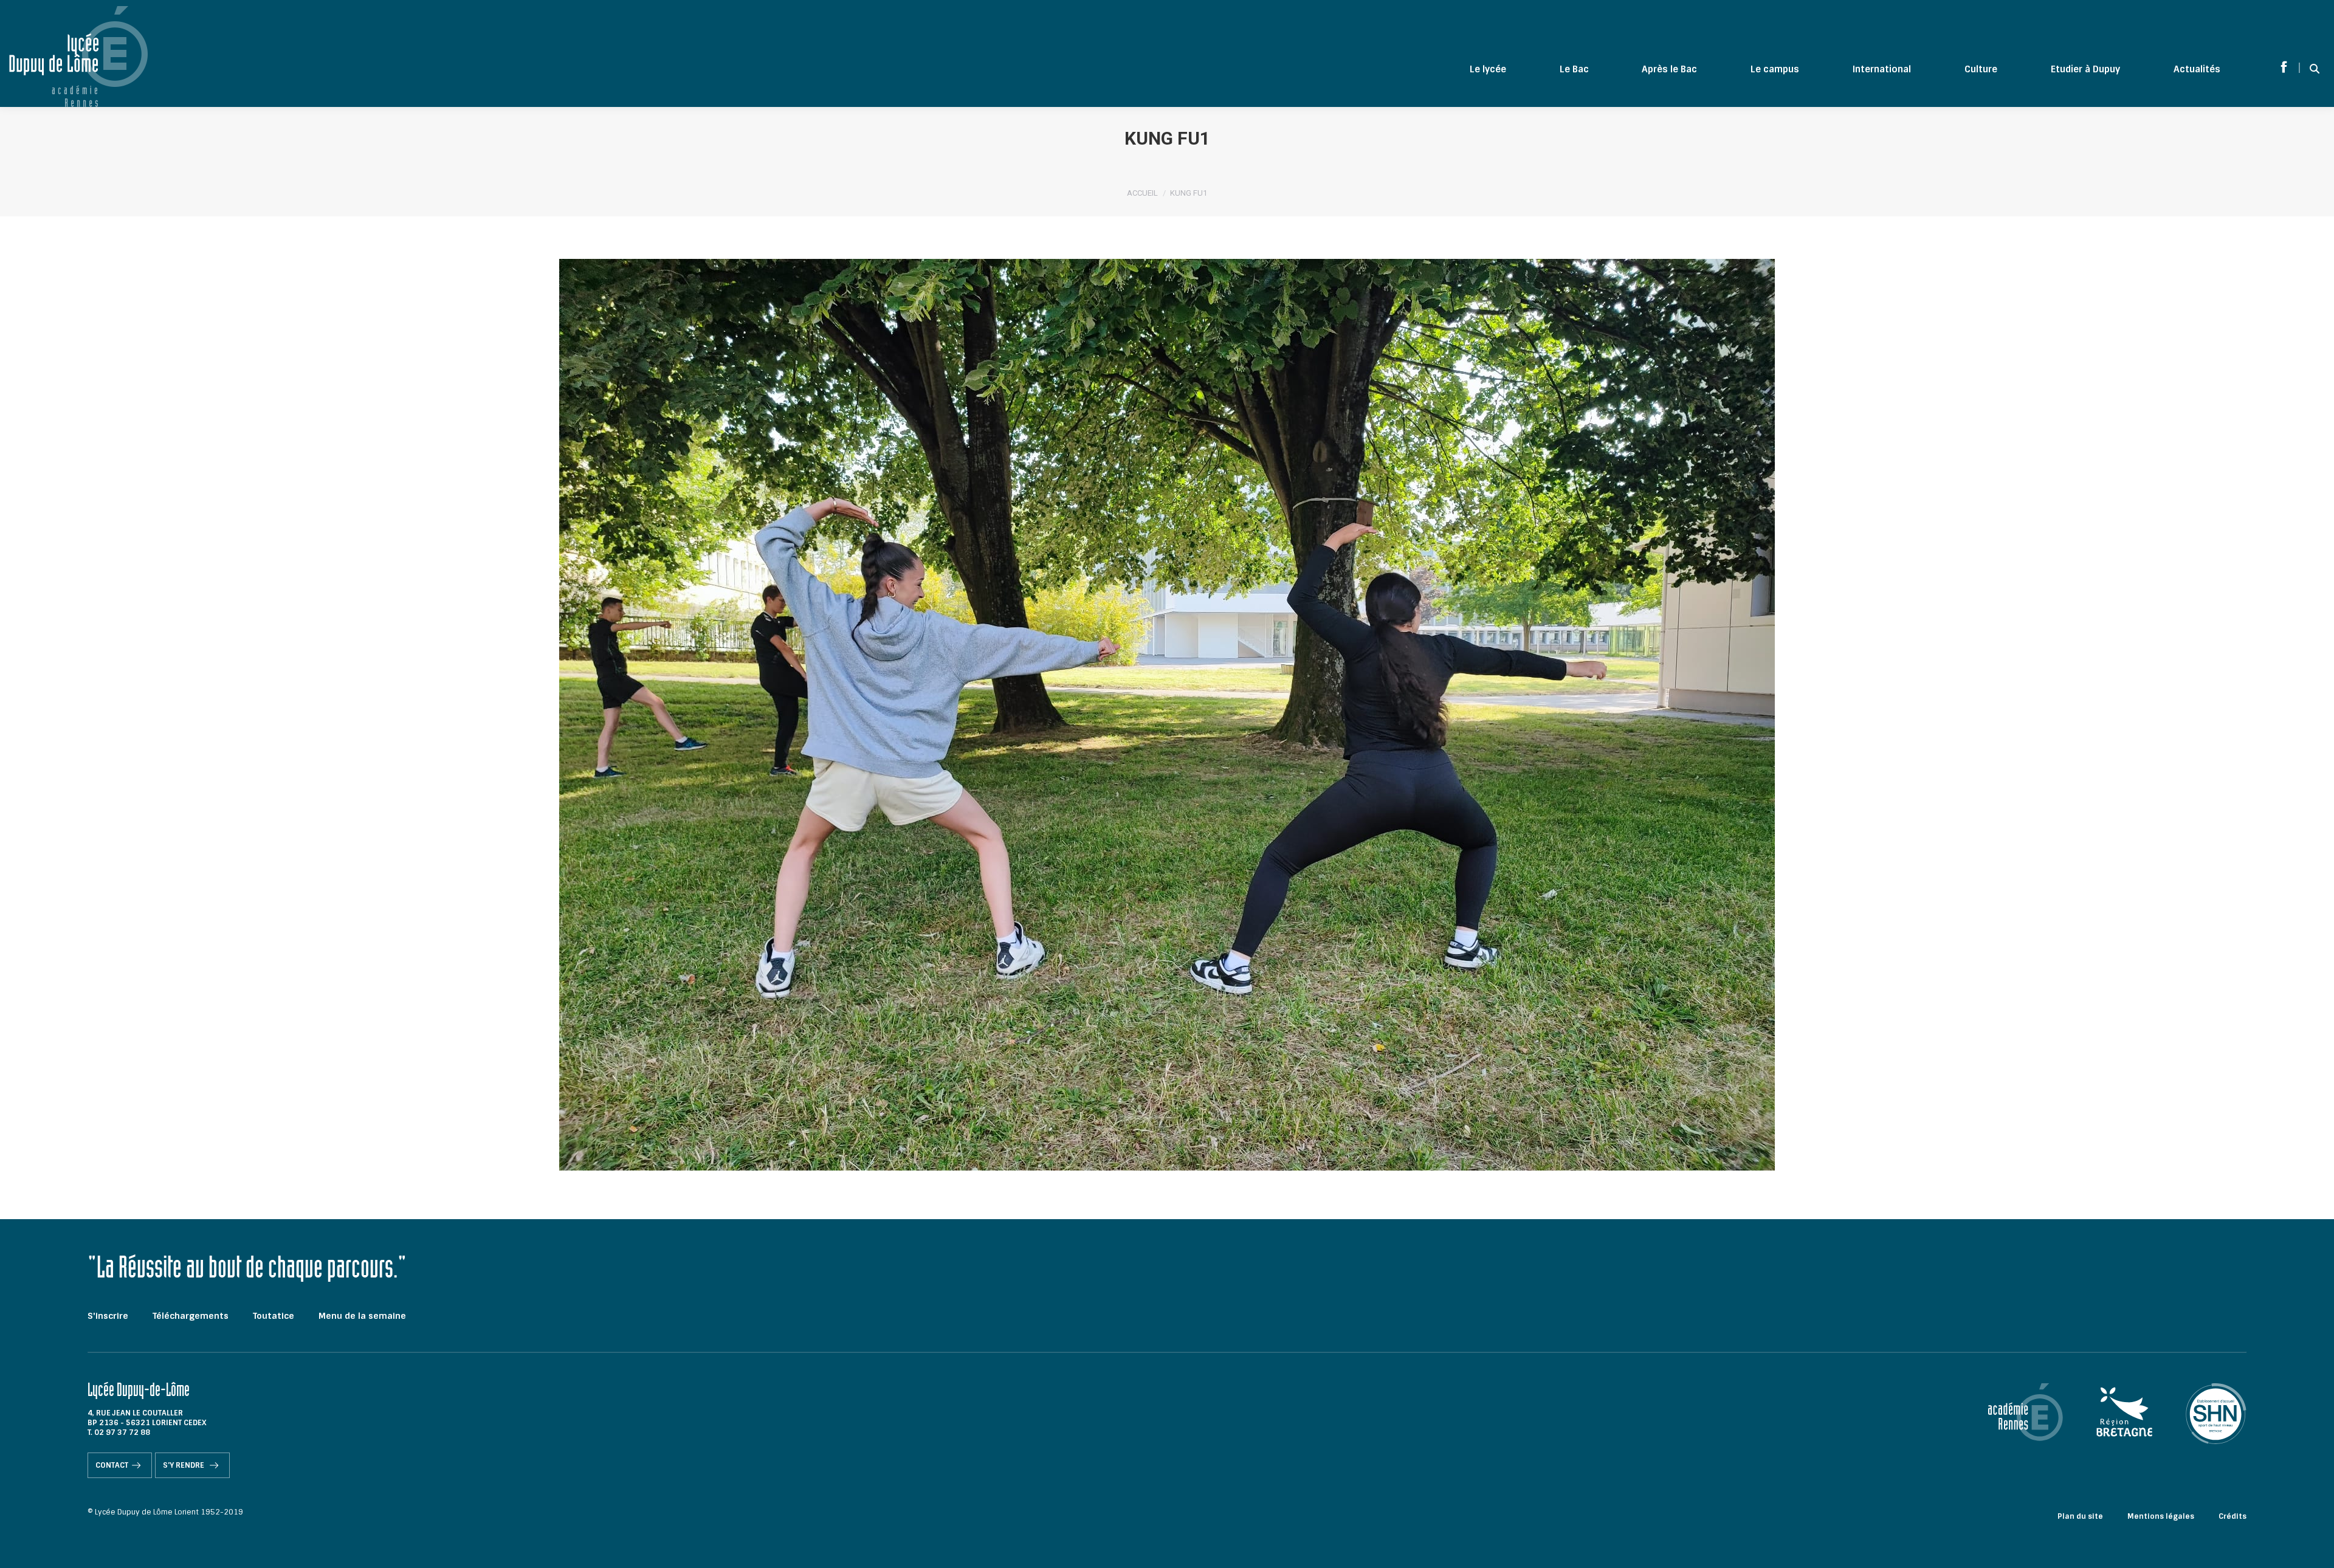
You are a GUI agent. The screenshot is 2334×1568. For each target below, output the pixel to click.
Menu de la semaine (362, 1316)
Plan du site (2080, 1516)
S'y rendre (184, 1465)
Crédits (2232, 1516)
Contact (112, 1465)
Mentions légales (2161, 1516)
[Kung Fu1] (1167, 715)
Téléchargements (191, 1316)
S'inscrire (108, 1316)
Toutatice (274, 1316)
